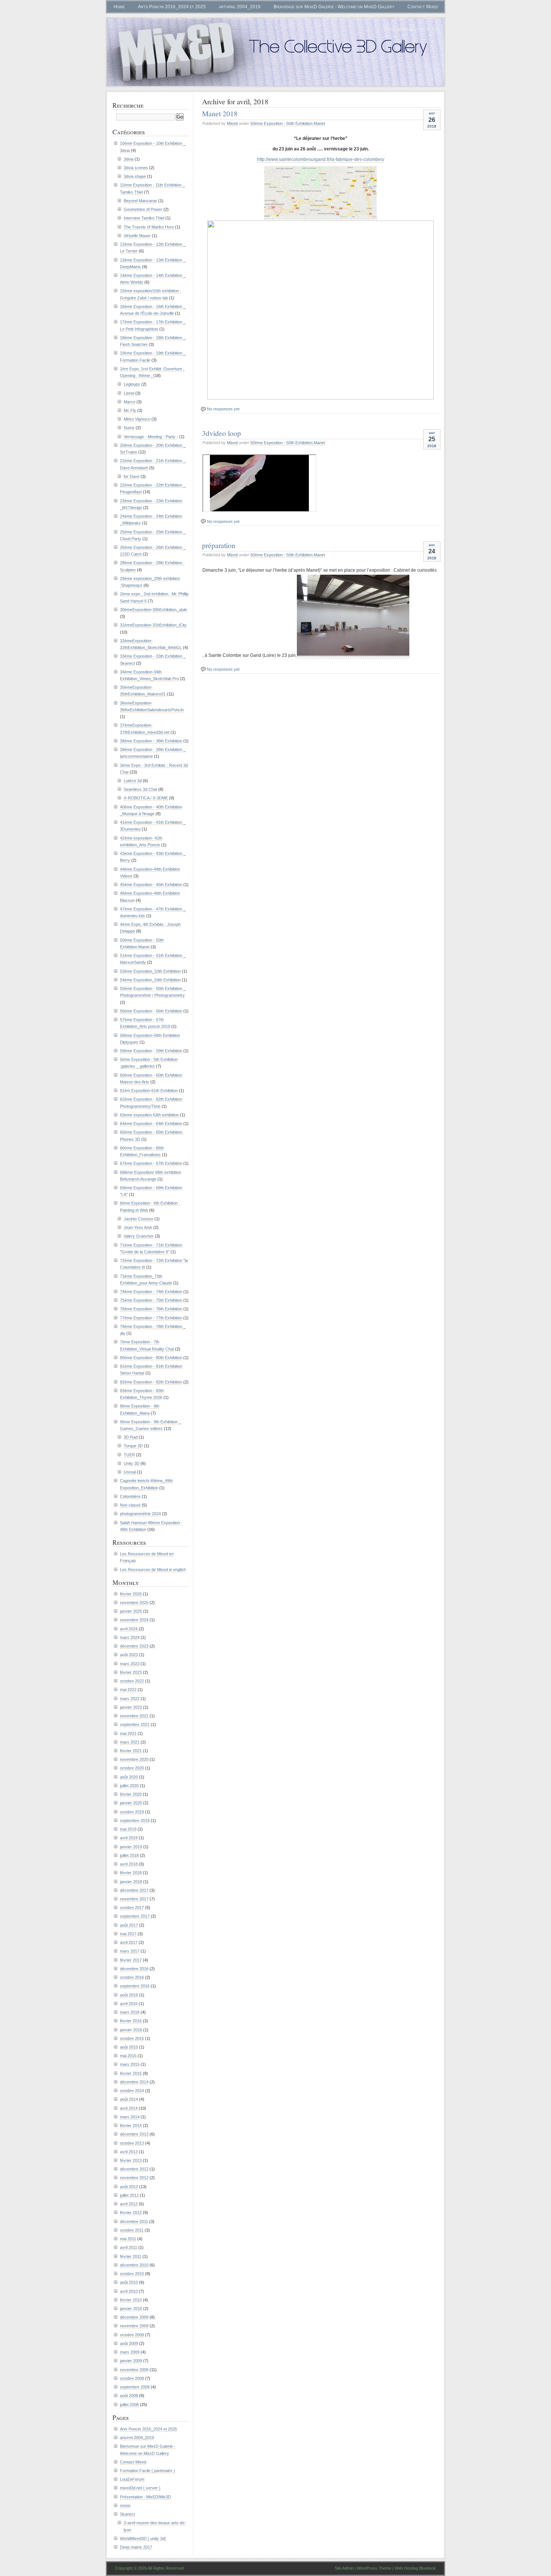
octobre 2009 (132, 2335)
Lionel (129, 393)
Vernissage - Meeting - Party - (151, 437)
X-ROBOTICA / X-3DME (146, 798)
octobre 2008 (132, 2378)
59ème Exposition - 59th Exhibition (151, 1051)
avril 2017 (129, 1942)
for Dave (132, 476)
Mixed (232, 123)
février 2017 (131, 1960)
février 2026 (131, 1594)
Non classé (130, 1505)
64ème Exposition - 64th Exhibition (151, 1124)
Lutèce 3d (133, 781)
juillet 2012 (129, 2195)
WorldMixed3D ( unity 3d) (411, 29)
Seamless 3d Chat (140, 789)
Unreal (130, 1472)
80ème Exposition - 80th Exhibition (151, 1358)
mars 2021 (130, 1742)
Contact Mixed (423, 7)
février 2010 (131, 2300)
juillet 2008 (129, 2405)
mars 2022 (130, 1699)
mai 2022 (128, 1690)
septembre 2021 (135, 1724)
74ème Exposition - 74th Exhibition (151, 1292)
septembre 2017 (135, 1916)
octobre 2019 (132, 1812)
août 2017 (129, 1925)
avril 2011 (129, 2247)
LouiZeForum (238, 18)
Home (119, 7)
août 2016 (129, 1995)
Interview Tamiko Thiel (144, 218)
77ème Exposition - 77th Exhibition (151, 1318)
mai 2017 (128, 1934)
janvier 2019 (131, 1847)
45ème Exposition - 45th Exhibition (151, 885)
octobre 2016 (132, 1977)
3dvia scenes (136, 168)
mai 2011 (128, 2239)
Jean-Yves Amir (138, 1227)
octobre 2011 (132, 2230)
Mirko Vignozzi (137, 419)
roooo (401, 18)
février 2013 (131, 2160)
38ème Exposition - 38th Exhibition (151, 741)
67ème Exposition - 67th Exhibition (151, 1163)
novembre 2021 (134, 1716)
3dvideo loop (222, 433)
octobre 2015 (132, 2038)
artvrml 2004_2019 (240, 7)
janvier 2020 (131, 1803)
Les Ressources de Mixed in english (153, 1570)
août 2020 (129, 1777)
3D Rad (131, 1437)
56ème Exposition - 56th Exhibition (151, 1011)
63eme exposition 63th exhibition (149, 1115)
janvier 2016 (131, 2030)
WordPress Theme (374, 2568)
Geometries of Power (143, 209)
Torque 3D (133, 1446)
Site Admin (344, 2568)
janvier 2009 (131, 2361)
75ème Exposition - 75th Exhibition (151, 1300)
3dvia (129, 159)
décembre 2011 (134, 2222)
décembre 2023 (134, 1646)
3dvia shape (135, 176)
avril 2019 (129, 1838)
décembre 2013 (134, 2134)
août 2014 (129, 2099)
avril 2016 (129, 2004)
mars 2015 (130, 2064)
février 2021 (131, 1751)
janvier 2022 (131, 1707)
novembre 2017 (134, 1899)
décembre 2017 (134, 1890)
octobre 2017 (132, 1908)
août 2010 (129, 2282)
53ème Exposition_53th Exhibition (150, 971)
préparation (219, 545)
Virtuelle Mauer (137, 236)
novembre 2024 (134, 1620)
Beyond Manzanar (140, 201)
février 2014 (131, 2125)
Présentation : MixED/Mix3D (352, 18)
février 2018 (131, 1873)
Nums (129, 428)
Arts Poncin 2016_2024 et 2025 (172, 7)
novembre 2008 (134, 2370)
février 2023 (131, 1672)
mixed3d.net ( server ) (287, 18)
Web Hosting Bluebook (415, 2568)
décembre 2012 (134, 2169)
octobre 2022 (132, 1681)
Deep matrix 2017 (136, 2547)
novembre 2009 (134, 2326)
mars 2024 (130, 1637)
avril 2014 (129, 2108)
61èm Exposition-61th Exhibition (149, 1090)
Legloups (132, 384)
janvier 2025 (131, 1611)
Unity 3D (132, 1463)
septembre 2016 (135, 1986)
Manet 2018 (220, 113)
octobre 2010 (132, 2274)
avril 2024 (129, 1629)
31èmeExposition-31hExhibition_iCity (153, 625)
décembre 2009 (134, 2317)
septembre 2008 (135, 2387)
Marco (130, 402)
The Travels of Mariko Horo (149, 227)
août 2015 (129, 2047)
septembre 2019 (135, 1820)
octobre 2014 (132, 2091)
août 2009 (129, 2343)
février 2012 (131, 2213)
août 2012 (129, 2187)
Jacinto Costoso (138, 1219)
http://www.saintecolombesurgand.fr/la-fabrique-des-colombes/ (321, 159)
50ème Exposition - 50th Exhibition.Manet (288, 123)
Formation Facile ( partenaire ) (179, 18)
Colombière (130, 1496)
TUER (129, 1455)
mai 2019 (128, 1829)
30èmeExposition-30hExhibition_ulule (153, 610)
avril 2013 (129, 2152)
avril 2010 (129, 2291)
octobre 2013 (132, 2143)
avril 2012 (129, 2204)
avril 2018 (129, 1864)
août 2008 (129, 2396)
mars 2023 (130, 1664)
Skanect (430, 18)
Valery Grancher (139, 1236)
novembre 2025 (134, 1603)
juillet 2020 (129, 1786)
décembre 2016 (134, 1969)
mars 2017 (130, 1951)
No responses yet (223, 409)
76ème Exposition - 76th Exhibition (151, 1309)
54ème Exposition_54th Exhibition (150, 980)
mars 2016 (130, 2012)
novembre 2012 (134, 2178)
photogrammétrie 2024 (140, 1514)
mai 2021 (128, 1733)
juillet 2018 (129, 1855)
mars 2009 (130, 2352)
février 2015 (131, 2073)
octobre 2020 (132, 1768)
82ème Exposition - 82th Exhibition (151, 1382)
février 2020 (131, 1794)
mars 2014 (130, 2117)
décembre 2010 (134, 2265)
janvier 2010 (131, 2309)
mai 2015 (128, 2056)
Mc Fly (130, 410)
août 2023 (129, 1655)
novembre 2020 (134, 1759)
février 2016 (131, 2021)
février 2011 (131, 2256)
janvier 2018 (131, 1882)
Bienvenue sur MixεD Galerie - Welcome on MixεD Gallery (334, 7)
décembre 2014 (134, 2082)
